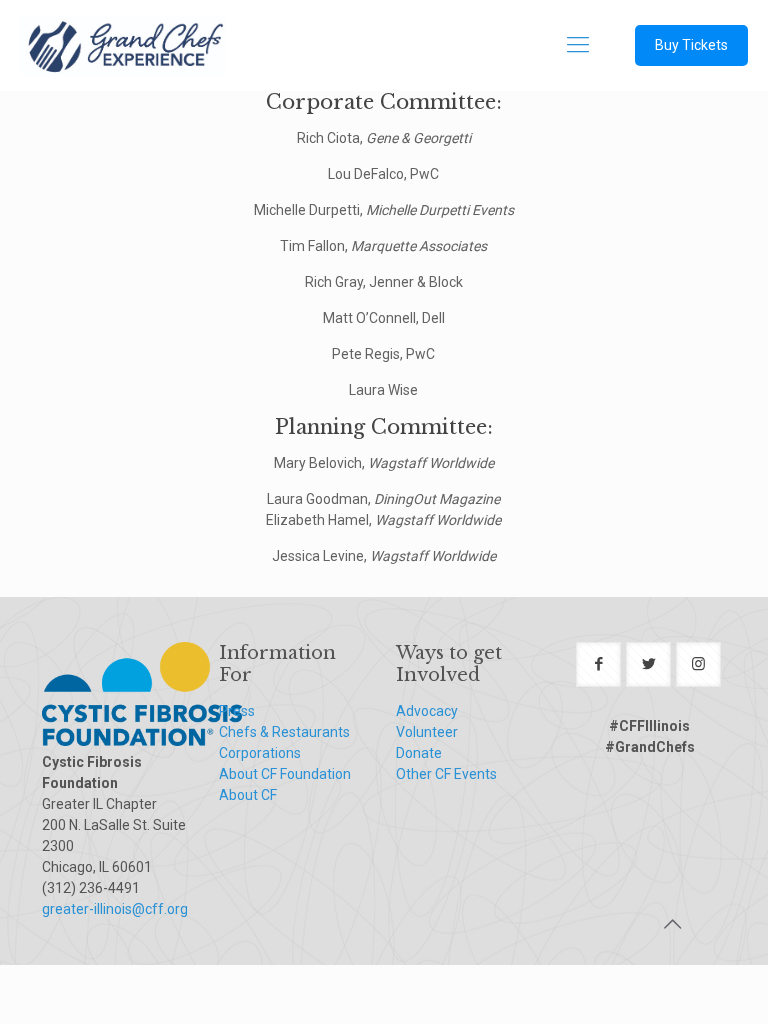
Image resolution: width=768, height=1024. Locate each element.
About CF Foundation (285, 774)
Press (237, 711)
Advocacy (427, 711)
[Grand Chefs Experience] (123, 45)
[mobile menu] (578, 45)
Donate (419, 753)
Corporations (260, 753)
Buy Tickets (691, 45)
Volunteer (427, 732)
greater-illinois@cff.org (115, 909)
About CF (248, 795)
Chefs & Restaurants (284, 732)
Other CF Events (446, 774)
